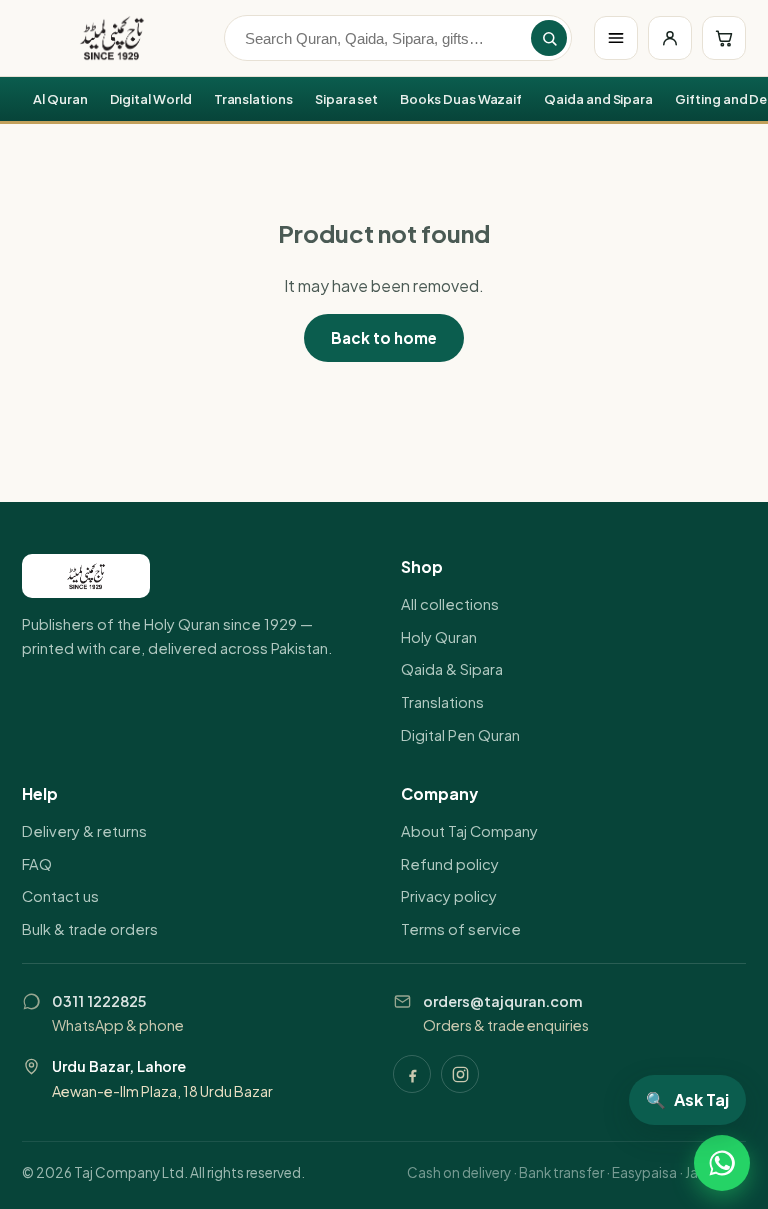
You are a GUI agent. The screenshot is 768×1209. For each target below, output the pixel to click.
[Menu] (616, 38)
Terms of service (461, 929)
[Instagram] (460, 1074)
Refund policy (450, 864)
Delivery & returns (84, 831)
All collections (450, 604)
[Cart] (724, 38)
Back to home (384, 337)
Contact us (60, 896)
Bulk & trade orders (90, 929)
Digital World (151, 99)
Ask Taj (687, 1099)
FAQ (37, 864)
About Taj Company (469, 831)
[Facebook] (412, 1074)
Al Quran (60, 99)
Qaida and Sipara (598, 99)
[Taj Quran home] (112, 38)
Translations (253, 99)
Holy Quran (439, 637)
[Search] (549, 38)
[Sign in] (670, 38)
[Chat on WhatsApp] (722, 1163)
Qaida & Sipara (452, 669)
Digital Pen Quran (460, 735)
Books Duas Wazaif (461, 99)
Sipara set (346, 99)
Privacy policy (449, 896)
